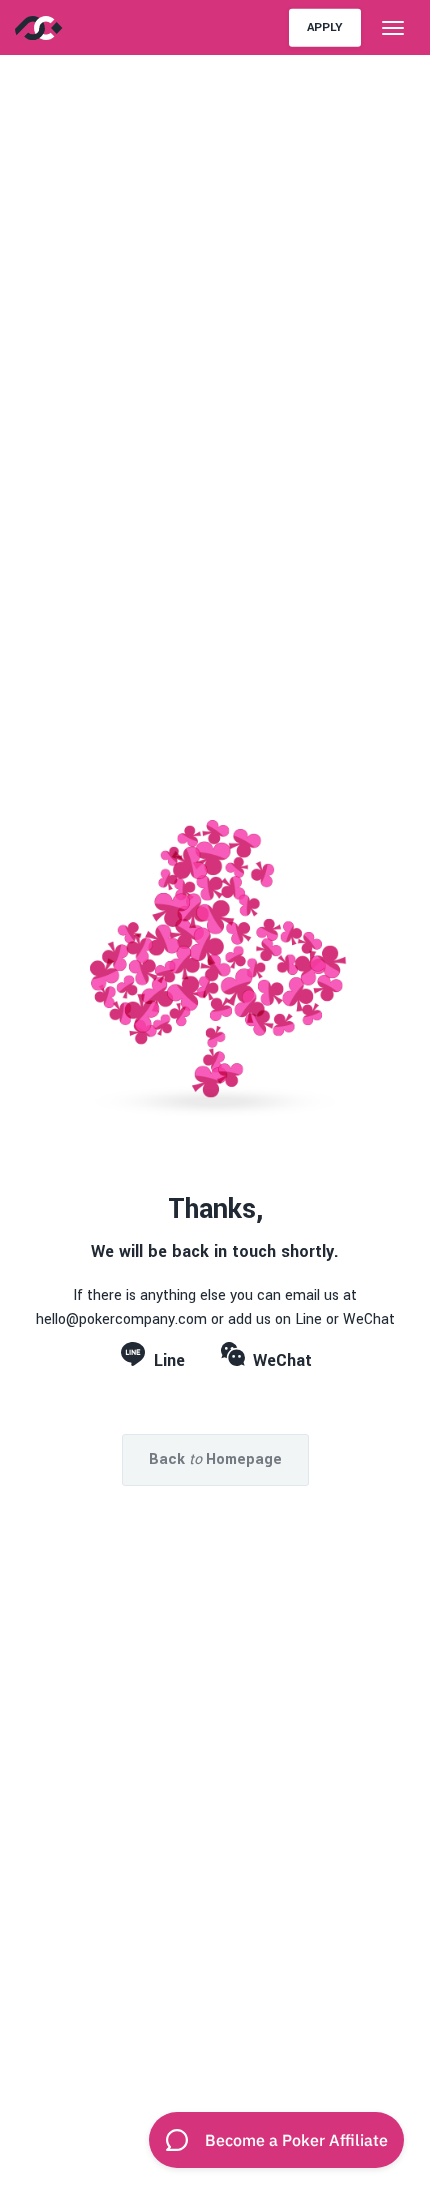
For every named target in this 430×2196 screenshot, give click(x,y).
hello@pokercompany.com (121, 1319)
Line (169, 1360)
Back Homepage (215, 1459)
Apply (325, 26)
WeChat (282, 1360)
